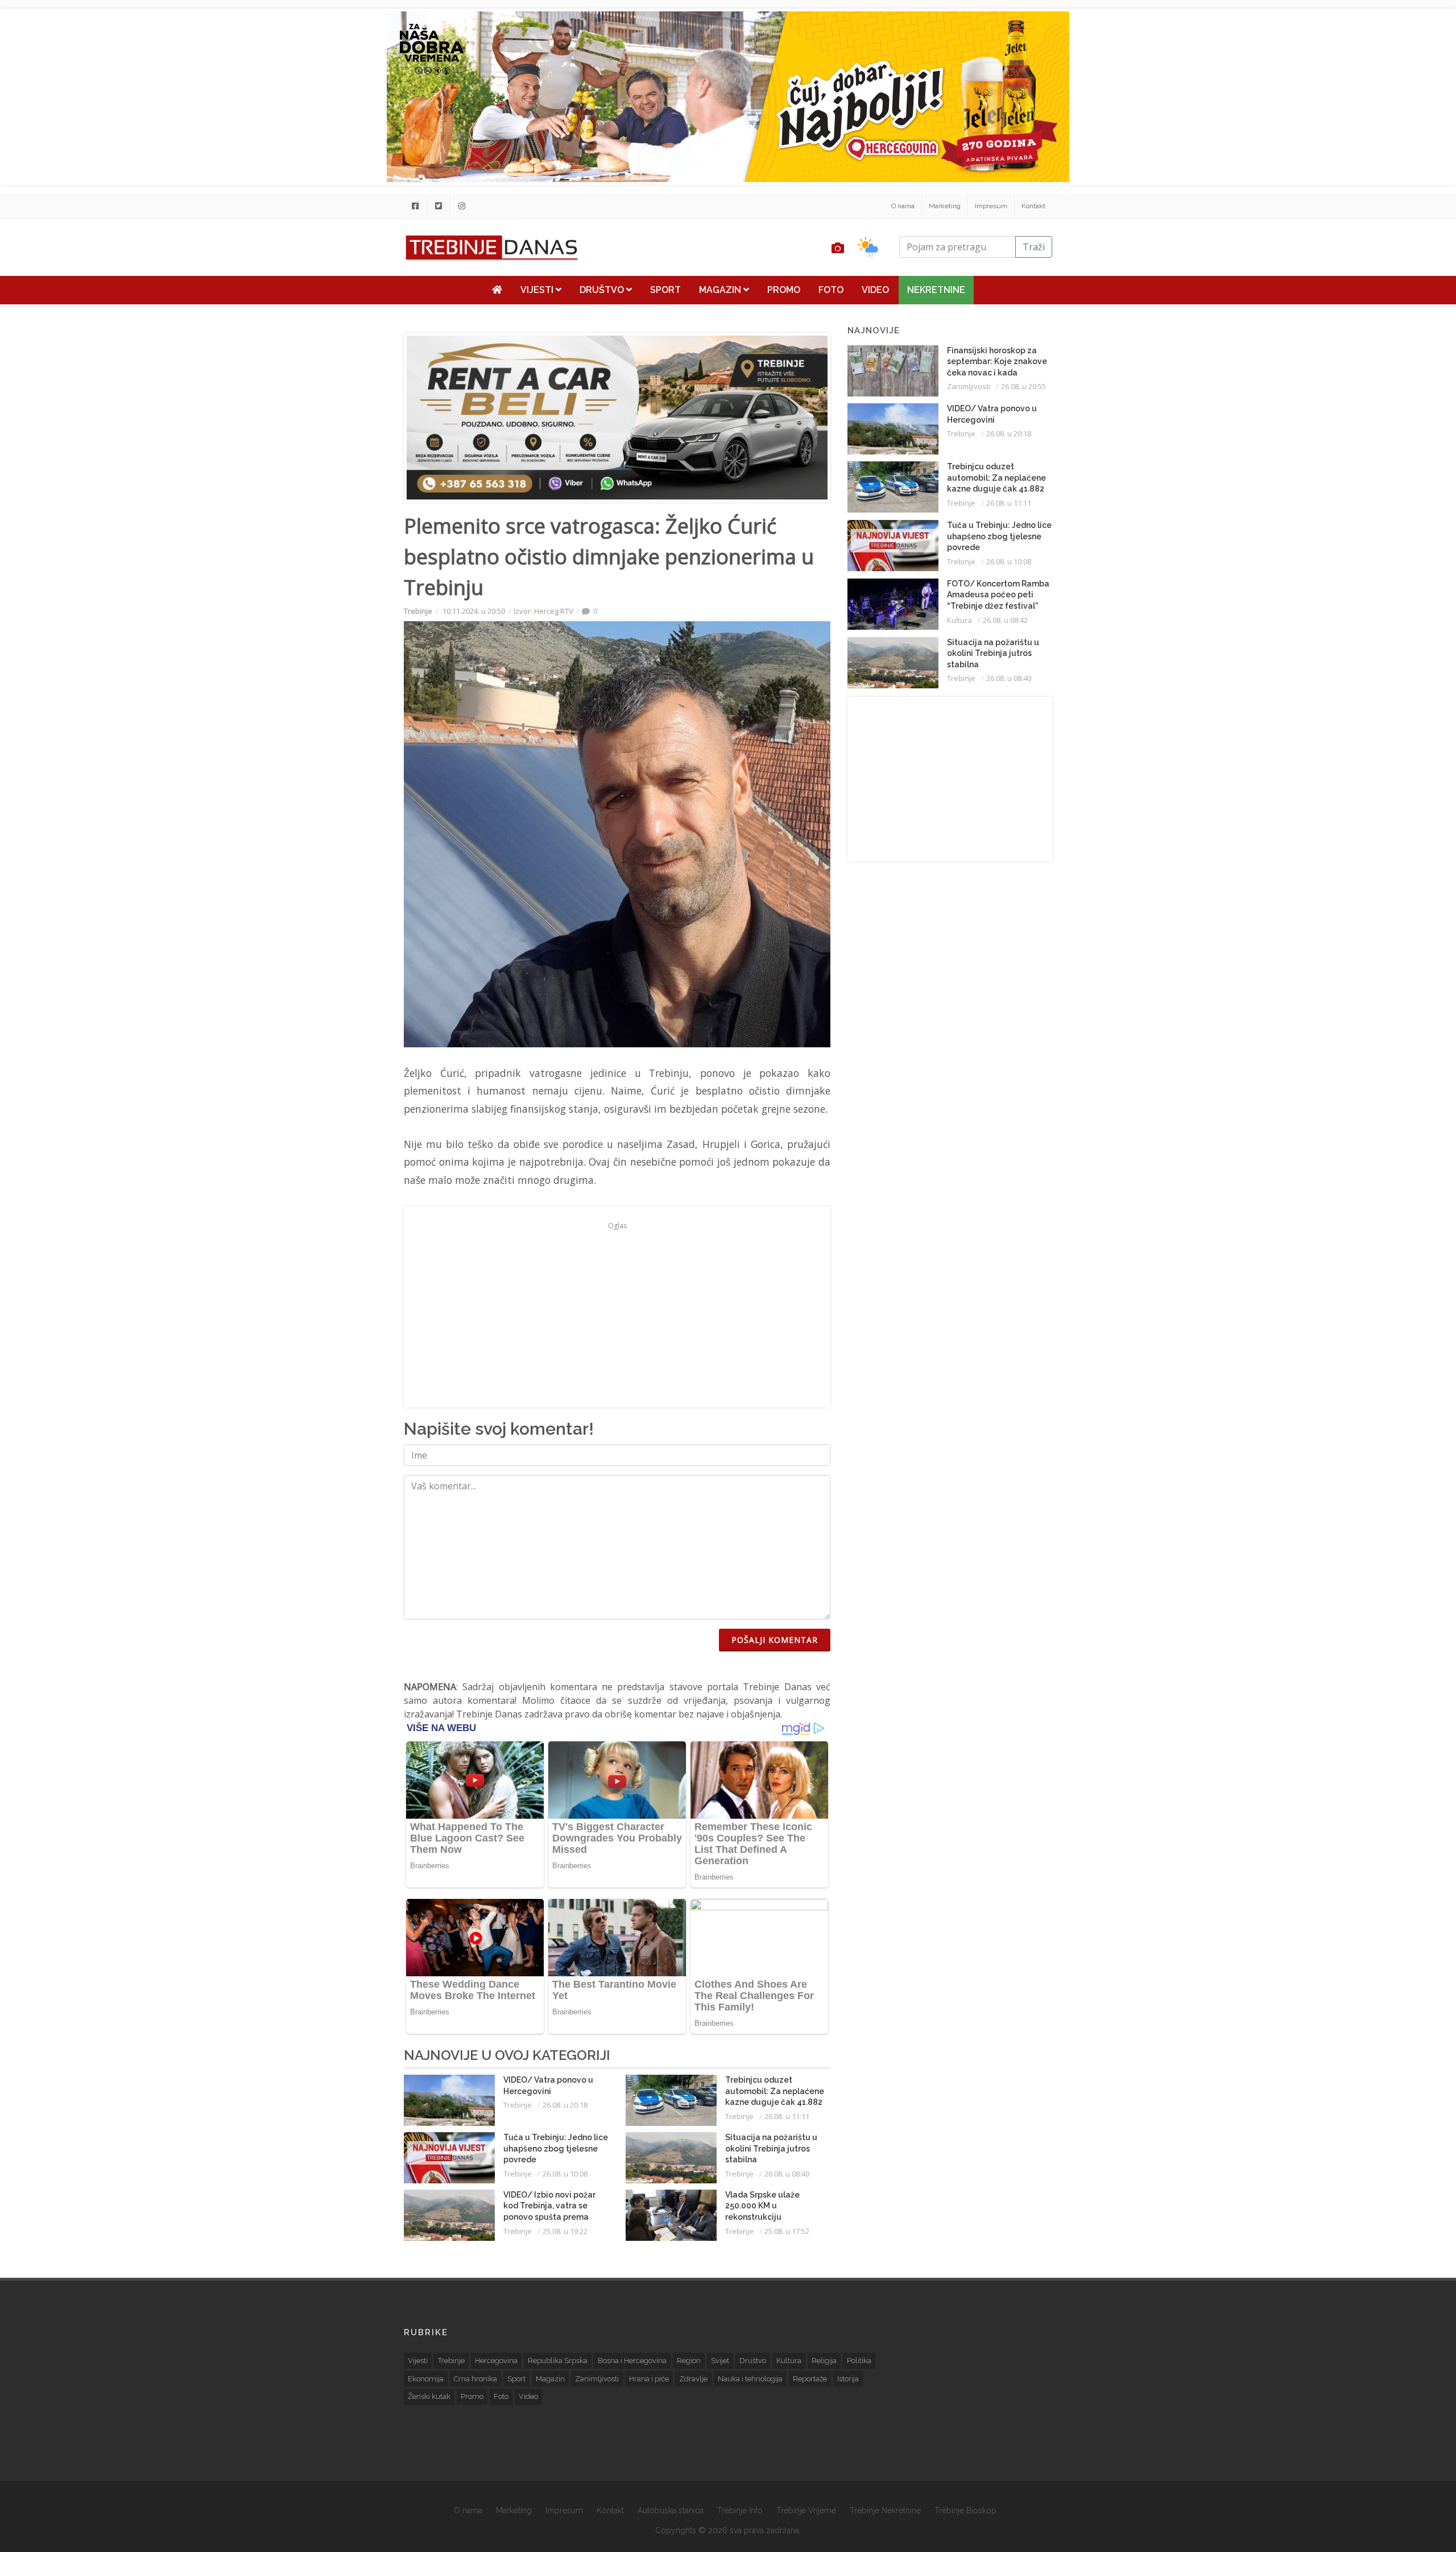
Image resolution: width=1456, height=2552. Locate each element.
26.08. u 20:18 (565, 2105)
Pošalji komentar (775, 1640)
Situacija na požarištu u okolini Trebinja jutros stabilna (771, 2148)
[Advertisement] (326, 291)
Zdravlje (693, 2379)
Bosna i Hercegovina (632, 2361)
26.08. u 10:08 (565, 2174)
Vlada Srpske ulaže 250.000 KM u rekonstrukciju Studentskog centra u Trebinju (768, 2217)
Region (689, 2361)
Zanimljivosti (969, 386)
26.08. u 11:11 (787, 2116)
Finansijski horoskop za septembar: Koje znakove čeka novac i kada (997, 362)
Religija (824, 2361)
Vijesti (538, 290)
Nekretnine (936, 290)
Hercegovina (496, 2361)
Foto (831, 290)
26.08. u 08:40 (787, 2174)
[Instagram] (462, 206)
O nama (903, 206)
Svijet (720, 2361)
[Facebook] (415, 206)
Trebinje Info (740, 2510)
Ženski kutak (429, 2396)
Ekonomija (426, 2379)
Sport (665, 290)
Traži (1034, 247)
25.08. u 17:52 (787, 2231)
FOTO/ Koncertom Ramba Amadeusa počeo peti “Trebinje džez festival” (998, 595)
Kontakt (1033, 206)
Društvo (603, 290)
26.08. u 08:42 (1005, 620)
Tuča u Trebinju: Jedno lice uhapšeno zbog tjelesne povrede (556, 2148)
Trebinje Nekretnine (885, 2510)
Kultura (959, 620)
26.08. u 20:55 (1023, 386)
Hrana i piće (649, 2379)
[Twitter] (439, 206)
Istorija (848, 2379)
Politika (859, 2361)
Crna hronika (475, 2379)
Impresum (991, 206)
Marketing (945, 206)
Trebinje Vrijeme (806, 2510)
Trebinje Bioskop (965, 2510)
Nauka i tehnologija (750, 2379)
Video (875, 290)
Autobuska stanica (671, 2510)
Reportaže (810, 2379)
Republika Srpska (558, 2361)
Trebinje (418, 611)
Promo (784, 290)
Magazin (721, 290)
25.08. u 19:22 (565, 2231)
